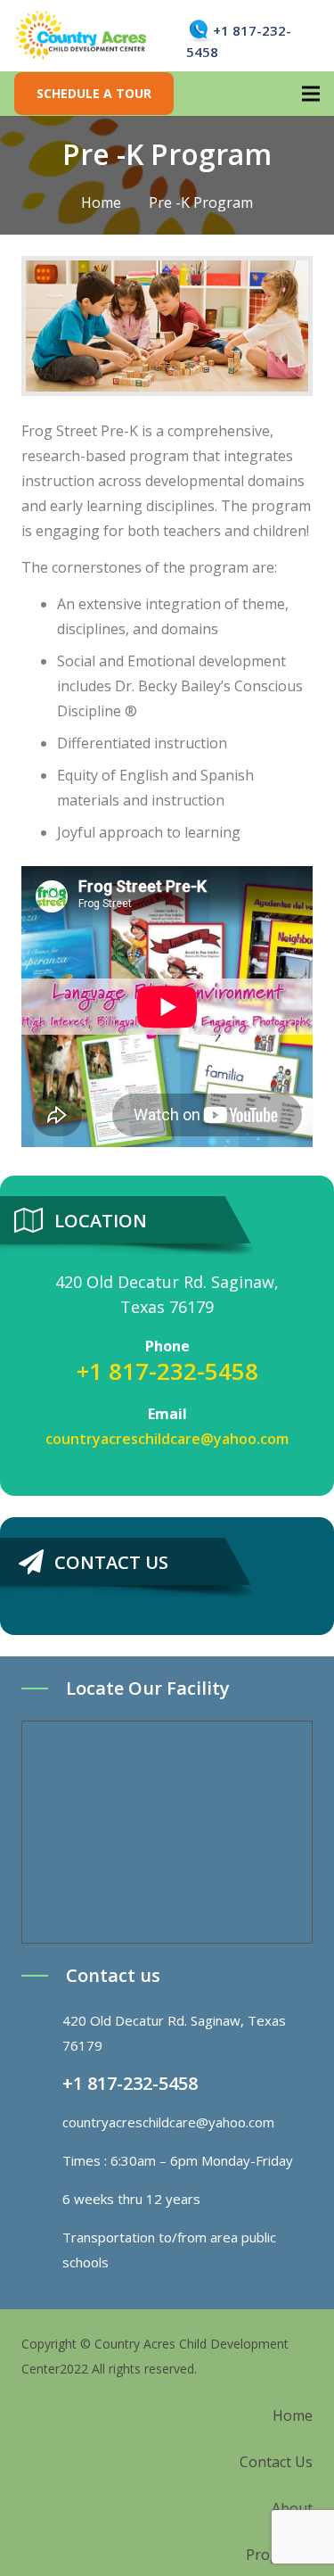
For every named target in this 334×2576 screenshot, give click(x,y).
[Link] (81, 36)
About (292, 2508)
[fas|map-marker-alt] (42, 2033)
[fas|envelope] (42, 2122)
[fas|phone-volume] (42, 2084)
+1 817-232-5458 (167, 1371)
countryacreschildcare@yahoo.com (167, 1439)
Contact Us (276, 2462)
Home (293, 2415)
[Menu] (311, 94)
